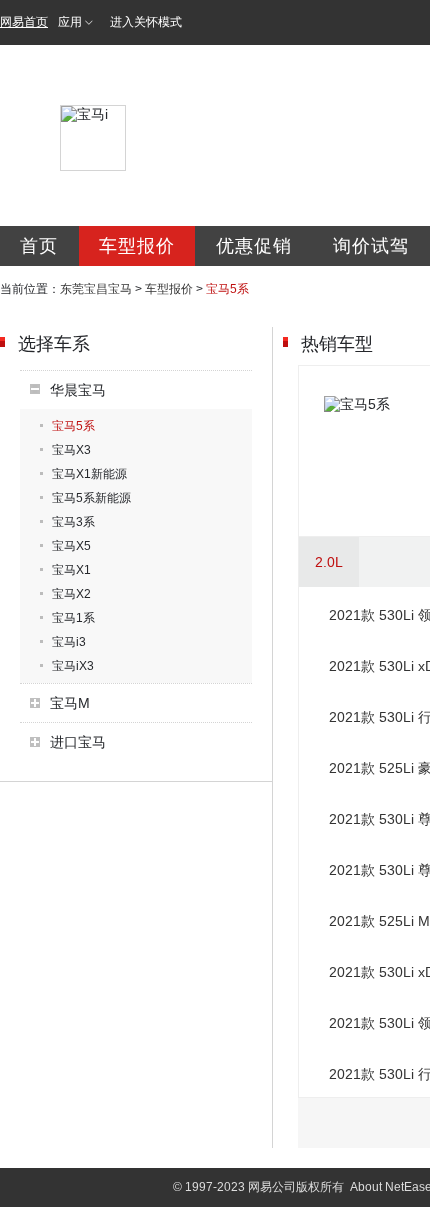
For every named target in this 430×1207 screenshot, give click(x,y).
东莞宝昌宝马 (96, 289)
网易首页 (24, 22)
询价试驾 (371, 246)
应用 (70, 22)
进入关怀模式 (146, 22)
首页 (39, 246)
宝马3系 (73, 522)
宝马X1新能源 (89, 474)
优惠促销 (254, 246)
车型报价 (137, 246)
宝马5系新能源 (91, 498)
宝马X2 (71, 594)
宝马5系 (73, 426)
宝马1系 (73, 618)
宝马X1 (71, 570)
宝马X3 (71, 450)
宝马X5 (71, 546)
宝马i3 (69, 642)
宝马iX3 (73, 666)
